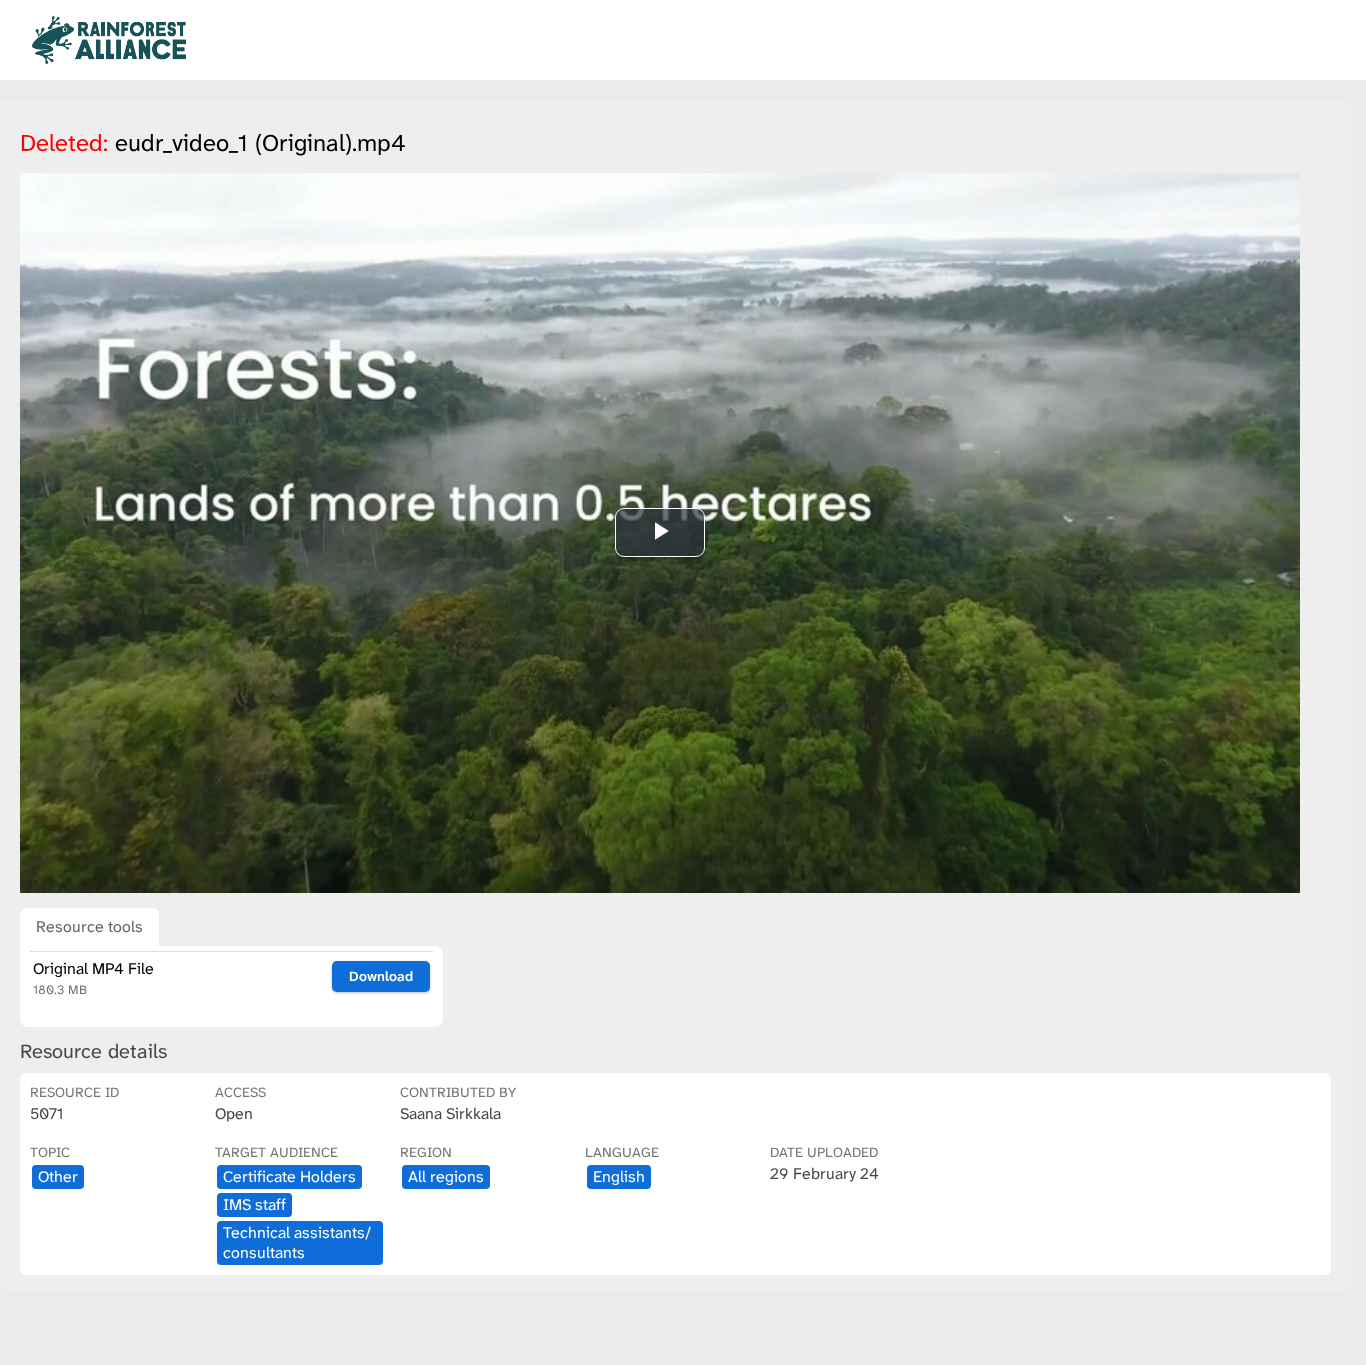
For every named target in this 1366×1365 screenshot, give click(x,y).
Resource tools (89, 926)
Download (381, 976)
